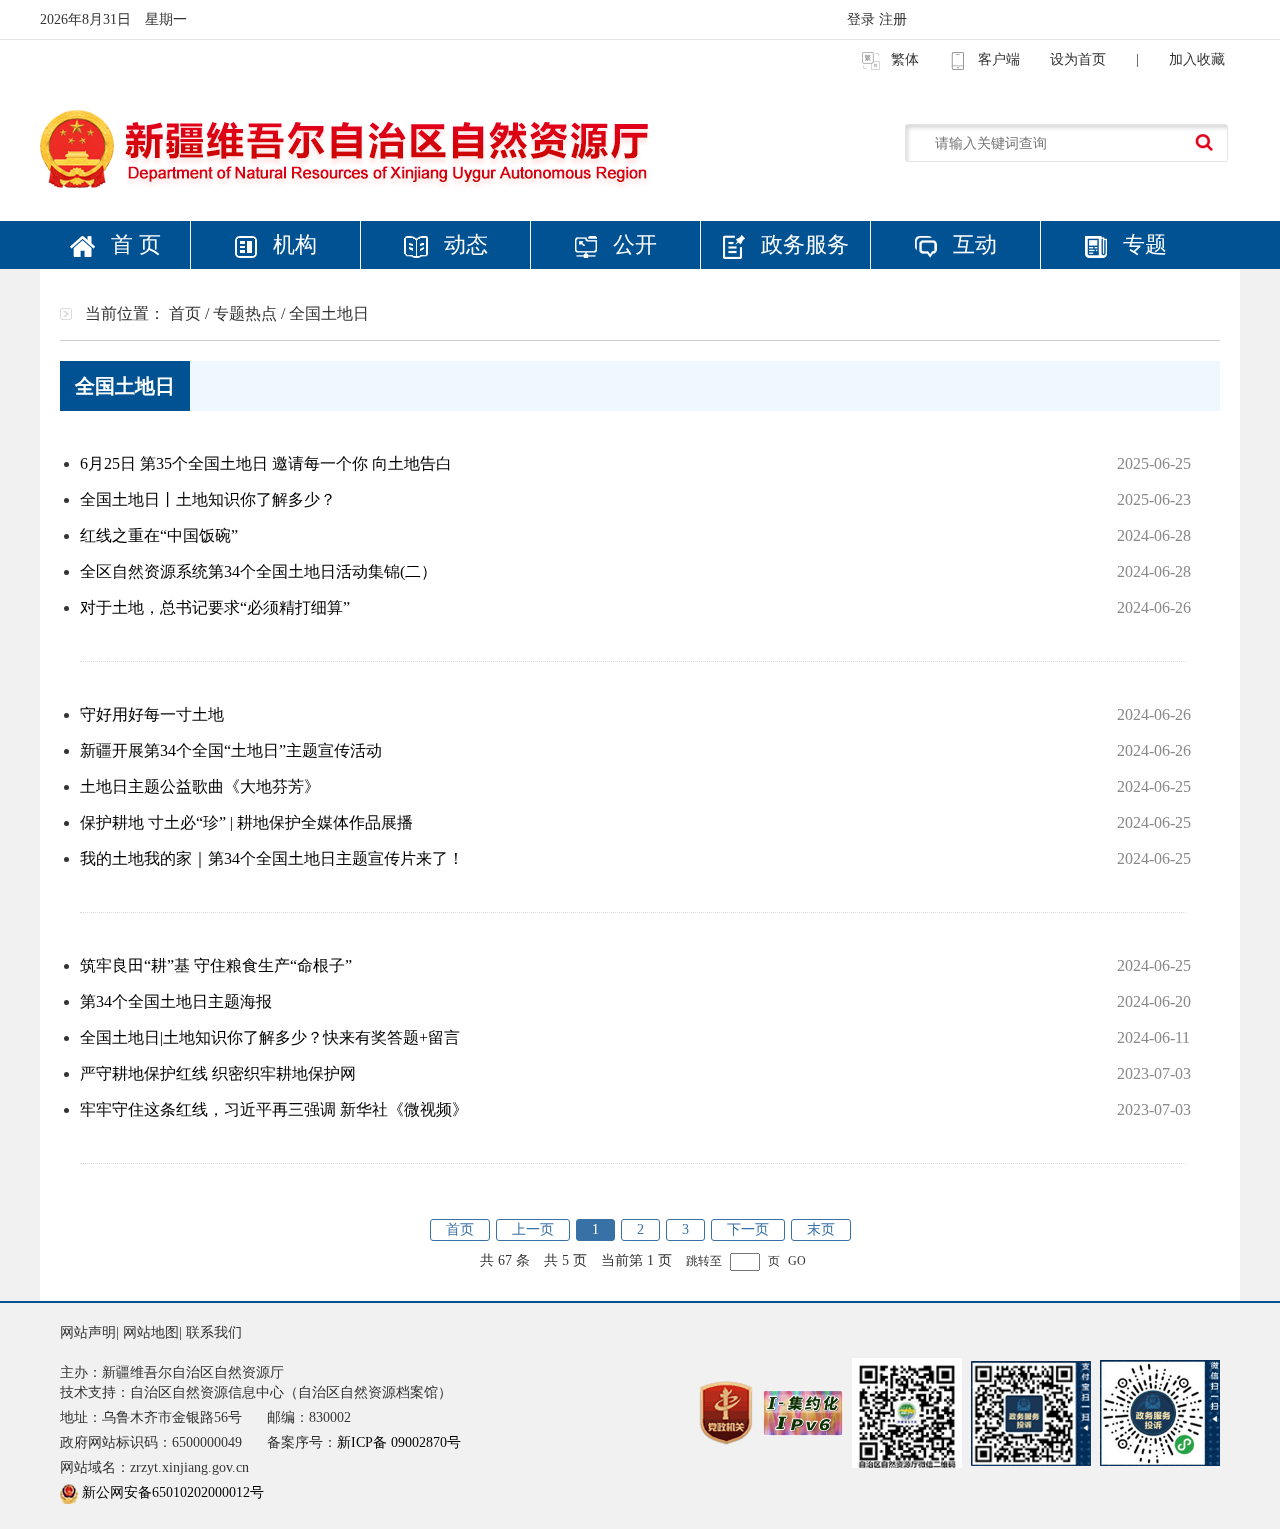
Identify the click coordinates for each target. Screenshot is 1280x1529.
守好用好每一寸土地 (152, 714)
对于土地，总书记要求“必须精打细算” (215, 607)
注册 (893, 19)
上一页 (533, 1229)
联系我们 (214, 1332)
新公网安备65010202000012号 (173, 1492)
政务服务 (802, 244)
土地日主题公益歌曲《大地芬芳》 (200, 786)
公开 (632, 244)
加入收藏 (1197, 59)
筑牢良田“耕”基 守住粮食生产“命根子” (216, 965)
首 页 (133, 244)
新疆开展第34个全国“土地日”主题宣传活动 (231, 750)
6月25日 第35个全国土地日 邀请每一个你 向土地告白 (266, 463)
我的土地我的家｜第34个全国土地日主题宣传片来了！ (272, 858)
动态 (463, 244)
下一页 (748, 1229)
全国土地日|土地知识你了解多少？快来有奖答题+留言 (270, 1037)
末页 (821, 1229)
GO (797, 1261)
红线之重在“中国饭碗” (159, 535)
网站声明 (88, 1332)
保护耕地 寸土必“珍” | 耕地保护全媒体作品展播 (246, 822)
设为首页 (1078, 59)
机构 (292, 244)
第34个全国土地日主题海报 (176, 1001)
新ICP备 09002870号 (399, 1442)
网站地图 (151, 1332)
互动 (972, 244)
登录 (863, 19)
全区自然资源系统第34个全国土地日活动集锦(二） (258, 571)
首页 (460, 1229)
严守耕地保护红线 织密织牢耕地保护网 (218, 1073)
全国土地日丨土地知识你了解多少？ (208, 499)
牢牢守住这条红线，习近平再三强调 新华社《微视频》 (274, 1109)
